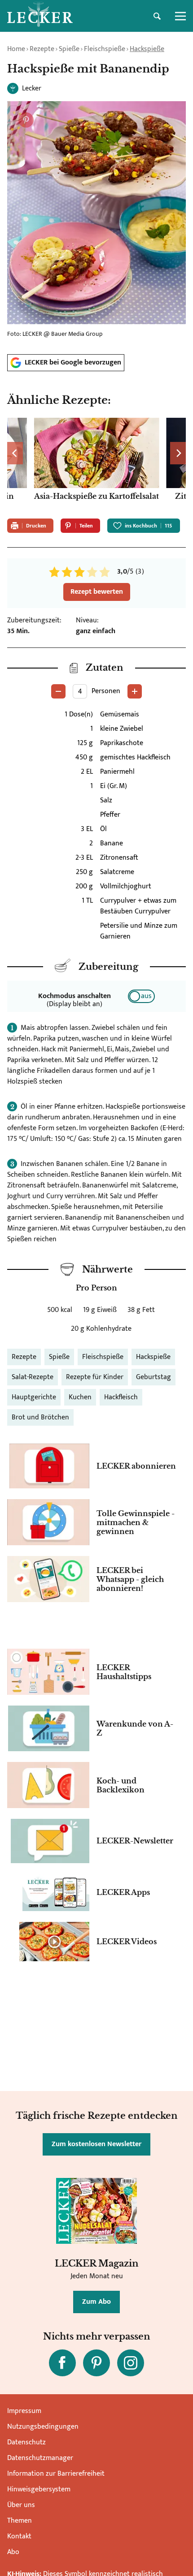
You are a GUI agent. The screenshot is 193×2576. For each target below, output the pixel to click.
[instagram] (131, 2363)
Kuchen (80, 1397)
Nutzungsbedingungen (43, 2427)
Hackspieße (147, 49)
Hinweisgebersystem (39, 2489)
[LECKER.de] (40, 16)
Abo (13, 2552)
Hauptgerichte (34, 1397)
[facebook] (62, 2363)
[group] (96, 465)
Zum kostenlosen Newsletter (96, 2144)
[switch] (141, 996)
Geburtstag (154, 1377)
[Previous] (15, 453)
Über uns (21, 2505)
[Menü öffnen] (180, 16)
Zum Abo (96, 2302)
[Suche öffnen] (157, 16)
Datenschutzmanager (40, 2458)
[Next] (178, 453)
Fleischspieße (105, 49)
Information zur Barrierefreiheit (56, 2474)
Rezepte (42, 49)
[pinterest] (96, 2363)
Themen (20, 2521)
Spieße (69, 49)
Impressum (24, 2411)
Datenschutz (26, 2442)
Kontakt (19, 2536)
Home (16, 49)
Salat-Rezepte (33, 1377)
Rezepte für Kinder (95, 1377)
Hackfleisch (121, 1397)
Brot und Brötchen (40, 1417)
